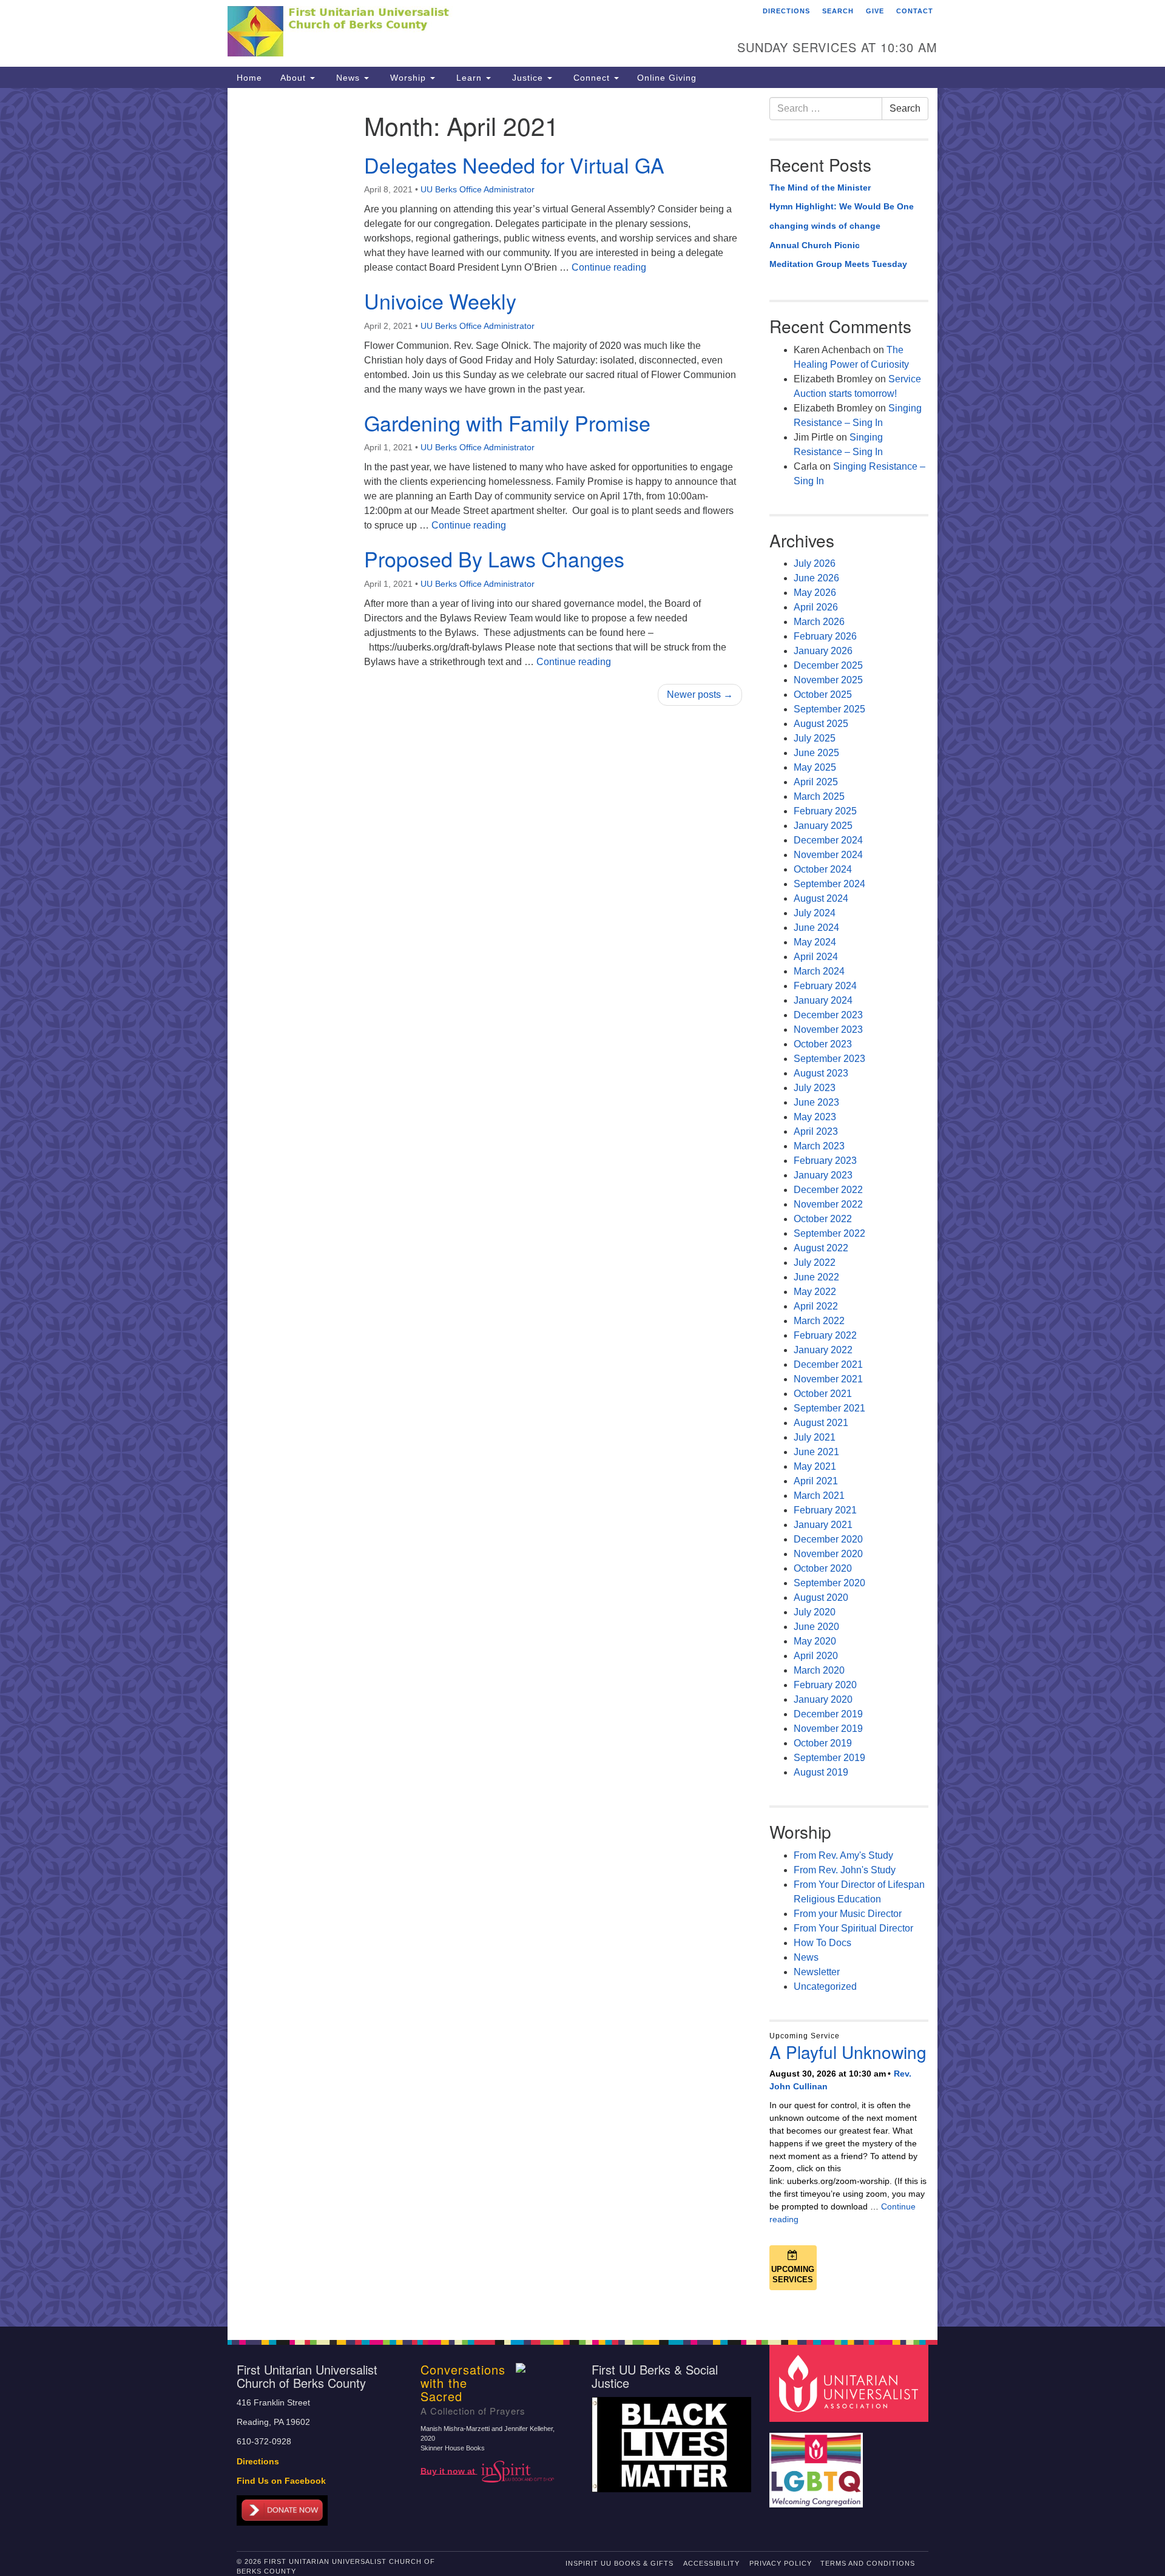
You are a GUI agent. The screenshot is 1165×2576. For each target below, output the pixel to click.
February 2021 (825, 1510)
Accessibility (711, 2563)
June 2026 (816, 578)
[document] (582, 1207)
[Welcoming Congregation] (818, 2464)
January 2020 (823, 1699)
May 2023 (815, 1117)
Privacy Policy (781, 2563)
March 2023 (819, 1146)
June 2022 (816, 1277)
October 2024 (823, 869)
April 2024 (816, 957)
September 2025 (829, 709)
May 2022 (815, 1292)
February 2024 (825, 986)
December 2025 (828, 665)
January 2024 (823, 1000)
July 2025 (815, 738)
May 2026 (815, 593)
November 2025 (828, 680)
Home (249, 78)
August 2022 (821, 1248)
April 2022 (816, 1306)
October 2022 (823, 1219)
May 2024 (815, 942)
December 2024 (828, 840)
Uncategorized (825, 1986)
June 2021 (816, 1452)
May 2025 (815, 767)
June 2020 (816, 1627)
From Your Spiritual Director (853, 1928)
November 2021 (828, 1379)
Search (838, 11)
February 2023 (825, 1161)
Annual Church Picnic (815, 245)
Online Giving (667, 78)
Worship (408, 78)
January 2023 (823, 1175)
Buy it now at (449, 2471)
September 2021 (829, 1408)
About (295, 78)
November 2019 (828, 1729)
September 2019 (829, 1758)
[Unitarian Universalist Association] (851, 2383)
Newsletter (817, 1972)
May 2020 (815, 1641)
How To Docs (822, 1943)
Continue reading (609, 267)
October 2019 (823, 1743)
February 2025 (825, 811)
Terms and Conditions (868, 2563)
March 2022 (819, 1321)
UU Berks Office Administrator (478, 189)
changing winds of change (825, 226)
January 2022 (823, 1350)
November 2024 (828, 855)
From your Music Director (848, 1914)
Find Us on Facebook (281, 2481)
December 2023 (828, 1015)
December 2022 (828, 1190)
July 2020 (815, 1612)
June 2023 (816, 1102)
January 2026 (823, 651)
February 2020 (825, 1685)
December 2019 (828, 1714)
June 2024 (816, 928)
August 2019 (821, 1772)
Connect (592, 78)
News (348, 78)
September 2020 (829, 1583)
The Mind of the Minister (820, 188)
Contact (915, 11)
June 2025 (816, 753)
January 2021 (823, 1525)
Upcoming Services (793, 2274)
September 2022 (829, 1233)
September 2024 (829, 884)
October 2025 (823, 695)
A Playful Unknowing (848, 2052)
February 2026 (825, 636)
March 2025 (819, 796)
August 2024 (821, 898)
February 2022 (825, 1335)
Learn (469, 78)
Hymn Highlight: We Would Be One (842, 206)
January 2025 (823, 826)
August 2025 (821, 724)
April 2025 (816, 782)
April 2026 (816, 607)
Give (875, 11)
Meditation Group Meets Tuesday (838, 264)
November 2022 (828, 1204)
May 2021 (815, 1466)
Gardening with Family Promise (507, 423)
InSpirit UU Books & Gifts (620, 2563)
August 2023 (821, 1073)
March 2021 (819, 1496)
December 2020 (828, 1539)
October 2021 (823, 1394)
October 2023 (823, 1044)
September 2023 (829, 1059)
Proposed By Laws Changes (494, 559)
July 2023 (815, 1088)
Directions (786, 11)
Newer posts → (700, 695)
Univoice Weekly (440, 301)
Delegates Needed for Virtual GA (514, 165)
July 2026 (815, 563)
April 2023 (816, 1131)
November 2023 (828, 1029)
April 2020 (816, 1656)
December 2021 (828, 1364)
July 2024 (815, 913)
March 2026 (819, 622)
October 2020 (823, 1568)
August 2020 (821, 1597)
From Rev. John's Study (845, 1870)
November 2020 (828, 1554)
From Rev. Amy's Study (843, 1855)
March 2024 (819, 971)
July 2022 (815, 1263)
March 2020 (819, 1670)
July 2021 (815, 1437)
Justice (528, 78)
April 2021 (816, 1481)
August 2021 (821, 1423)
